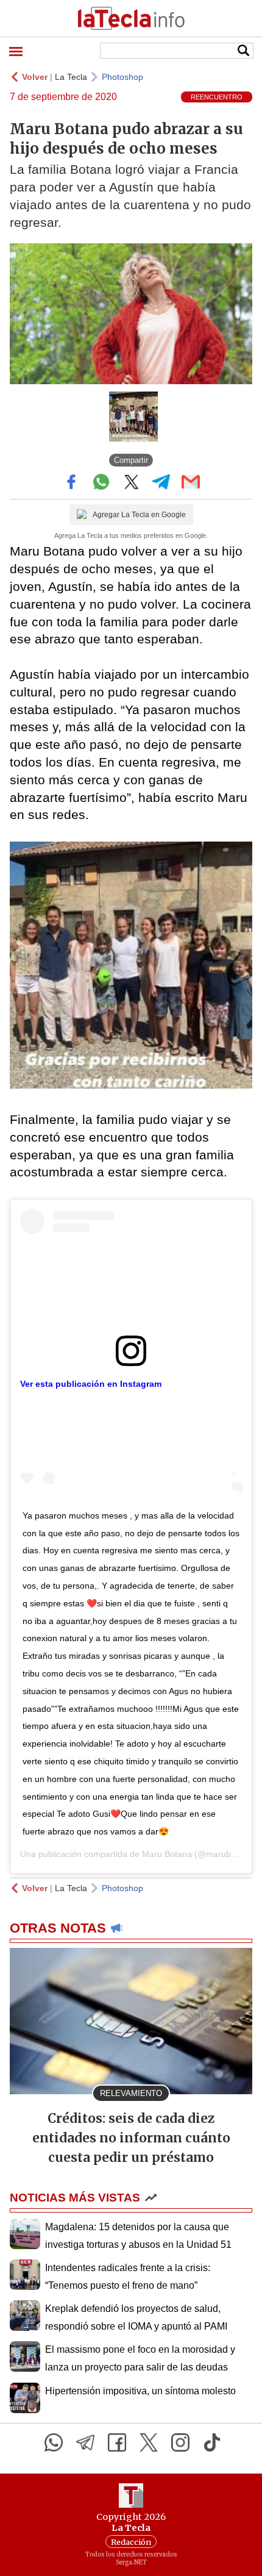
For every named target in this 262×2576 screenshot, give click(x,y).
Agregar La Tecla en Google (139, 515)
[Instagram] (180, 2442)
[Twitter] (149, 2442)
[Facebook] (117, 2442)
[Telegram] (85, 2442)
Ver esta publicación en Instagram (91, 1384)
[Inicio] (131, 18)
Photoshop (122, 77)
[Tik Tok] (212, 2442)
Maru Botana (167, 1854)
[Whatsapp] (54, 2442)
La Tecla (71, 77)
